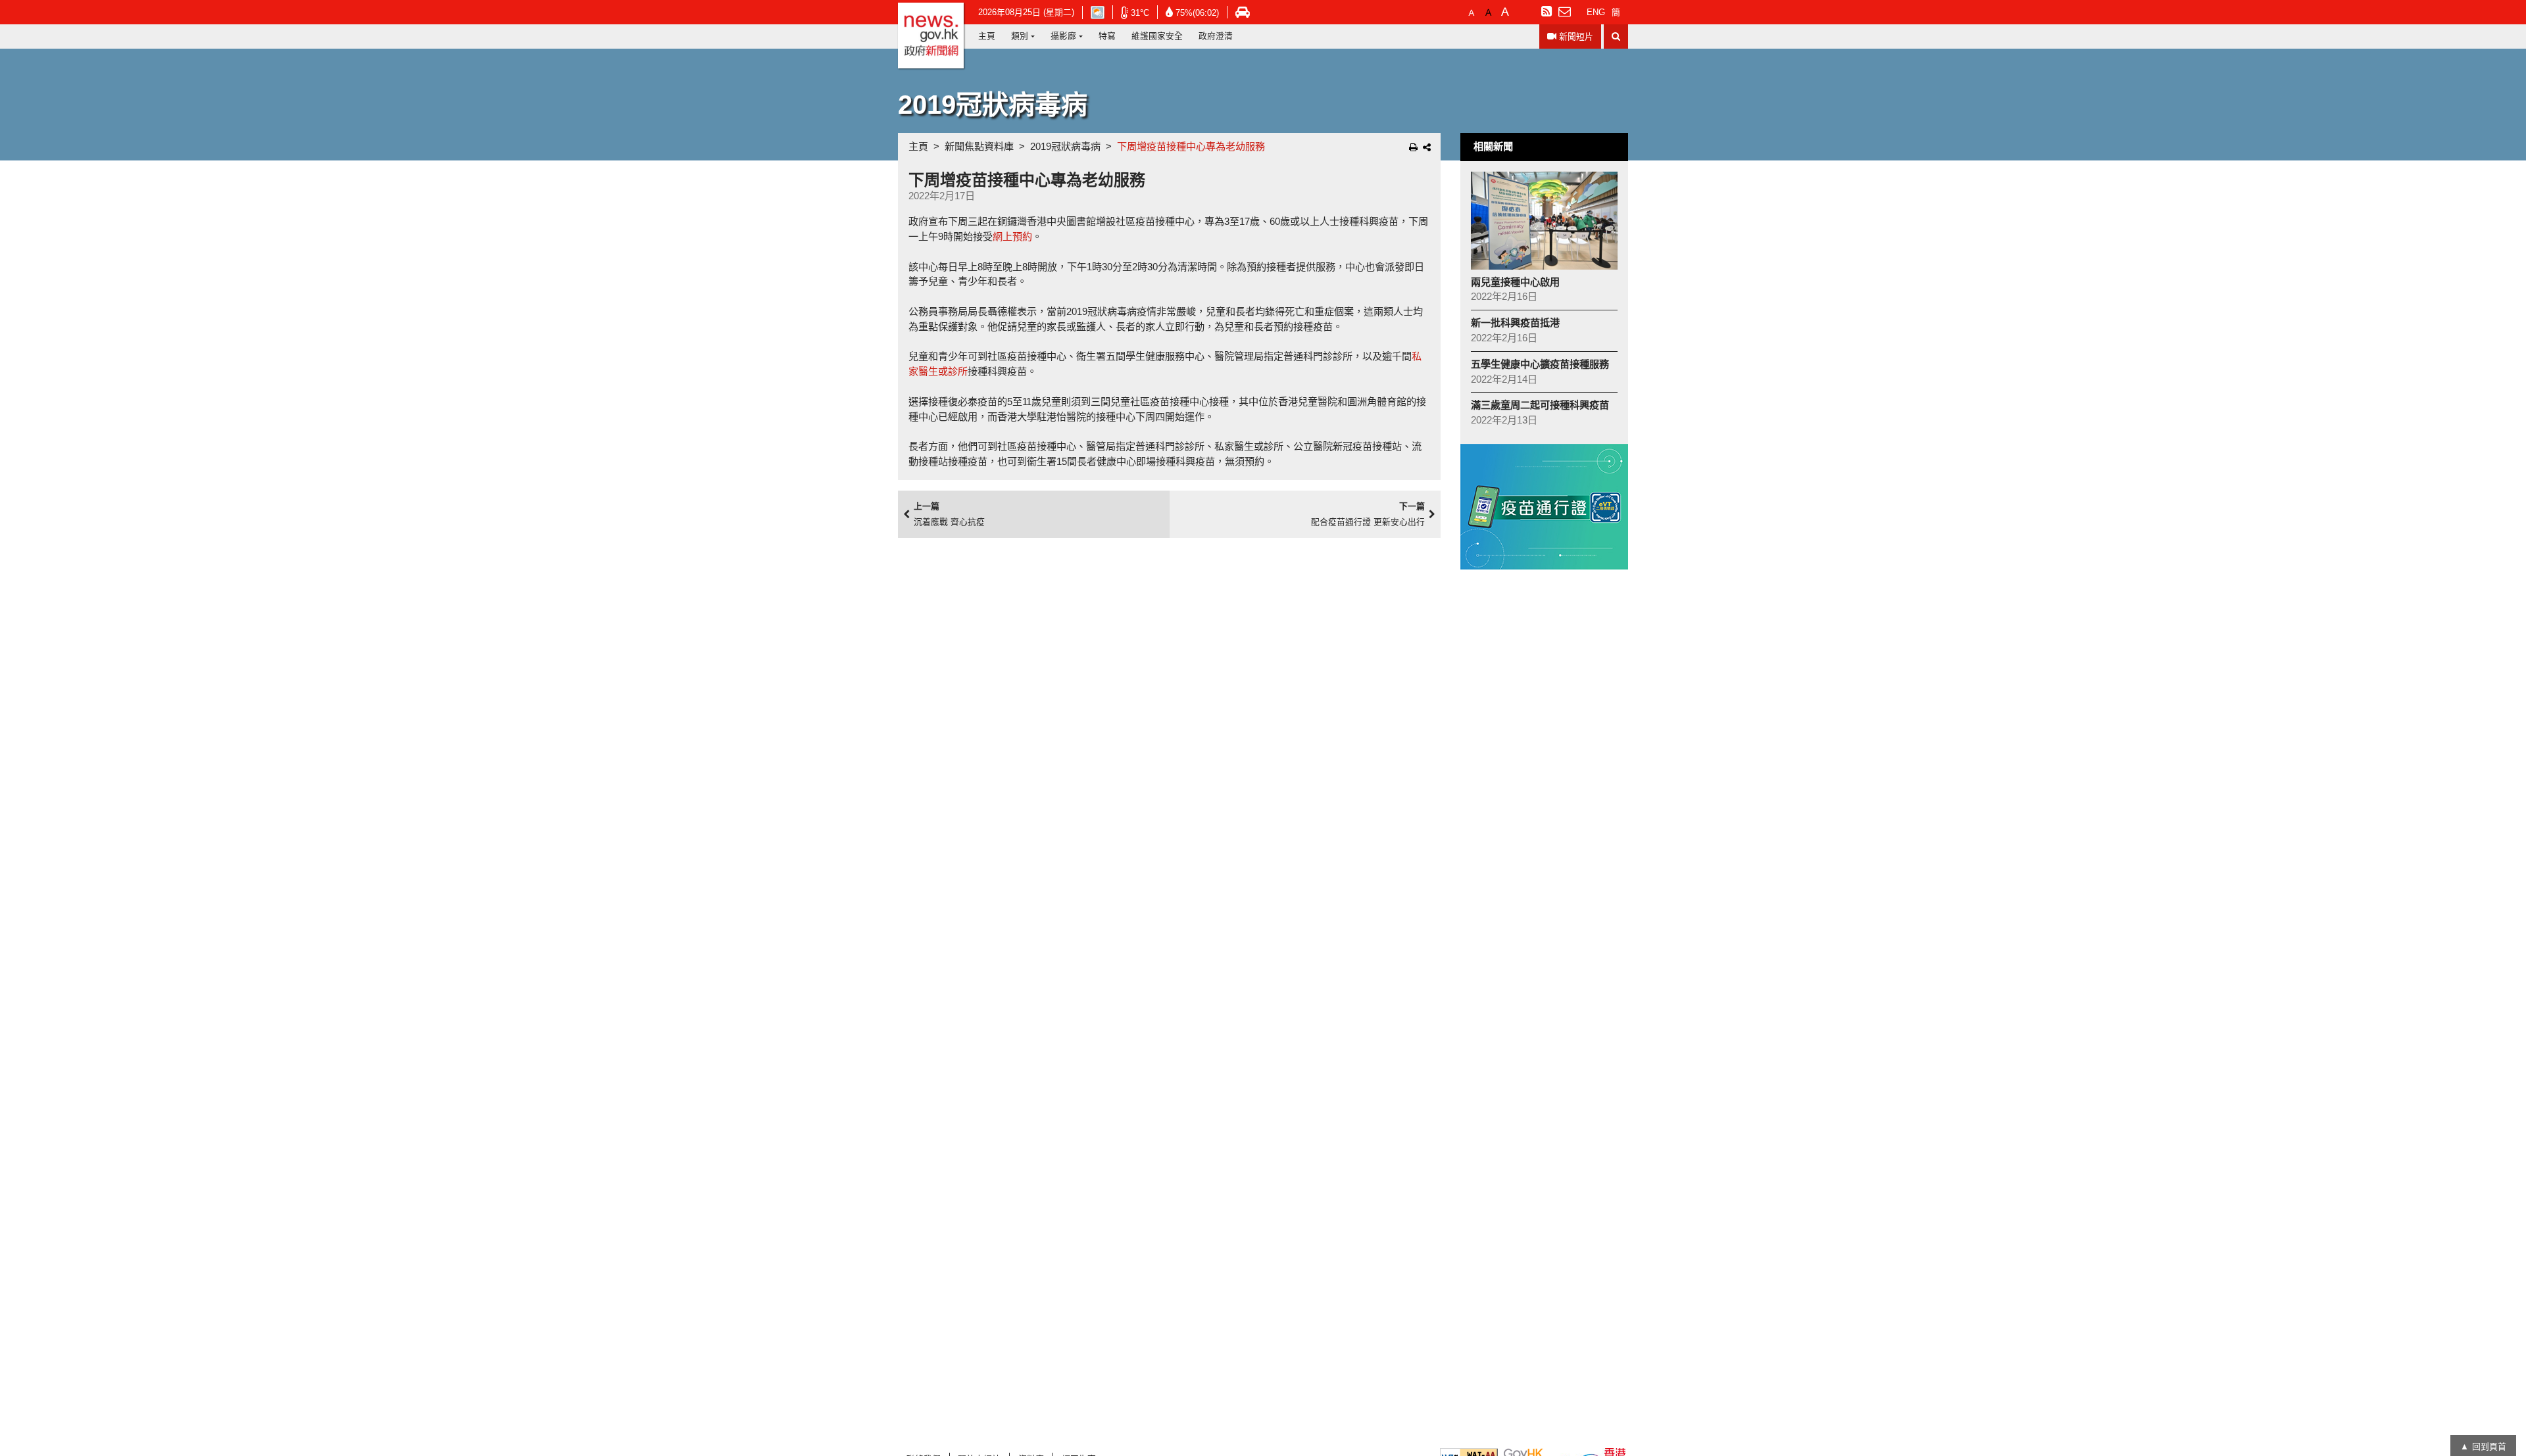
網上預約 (1012, 236)
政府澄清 (1216, 36)
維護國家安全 (1157, 36)
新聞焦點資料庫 (979, 146)
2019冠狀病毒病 (1065, 146)
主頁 (987, 36)
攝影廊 (1063, 36)
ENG (1596, 12)
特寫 (1107, 36)
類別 (1020, 36)
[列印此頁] (1413, 147)
